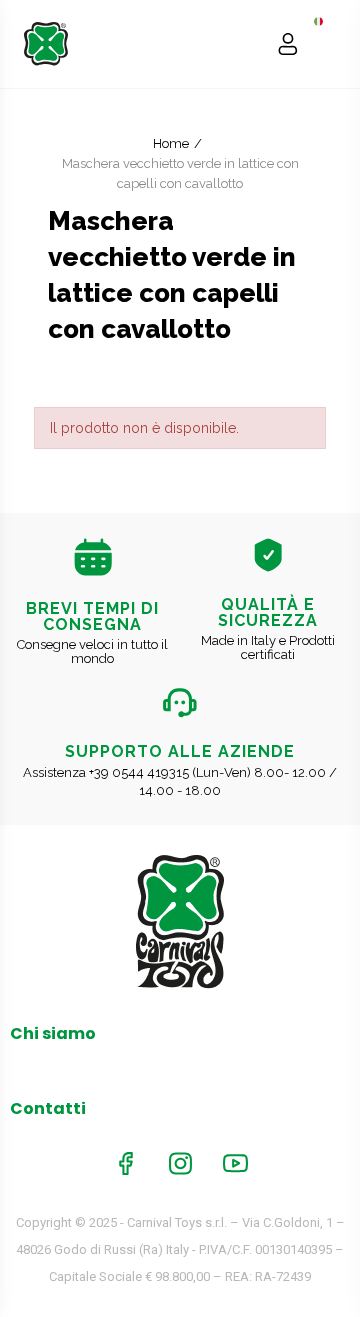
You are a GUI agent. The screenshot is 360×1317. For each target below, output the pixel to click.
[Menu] (326, 44)
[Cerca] (249, 44)
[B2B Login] (288, 44)
